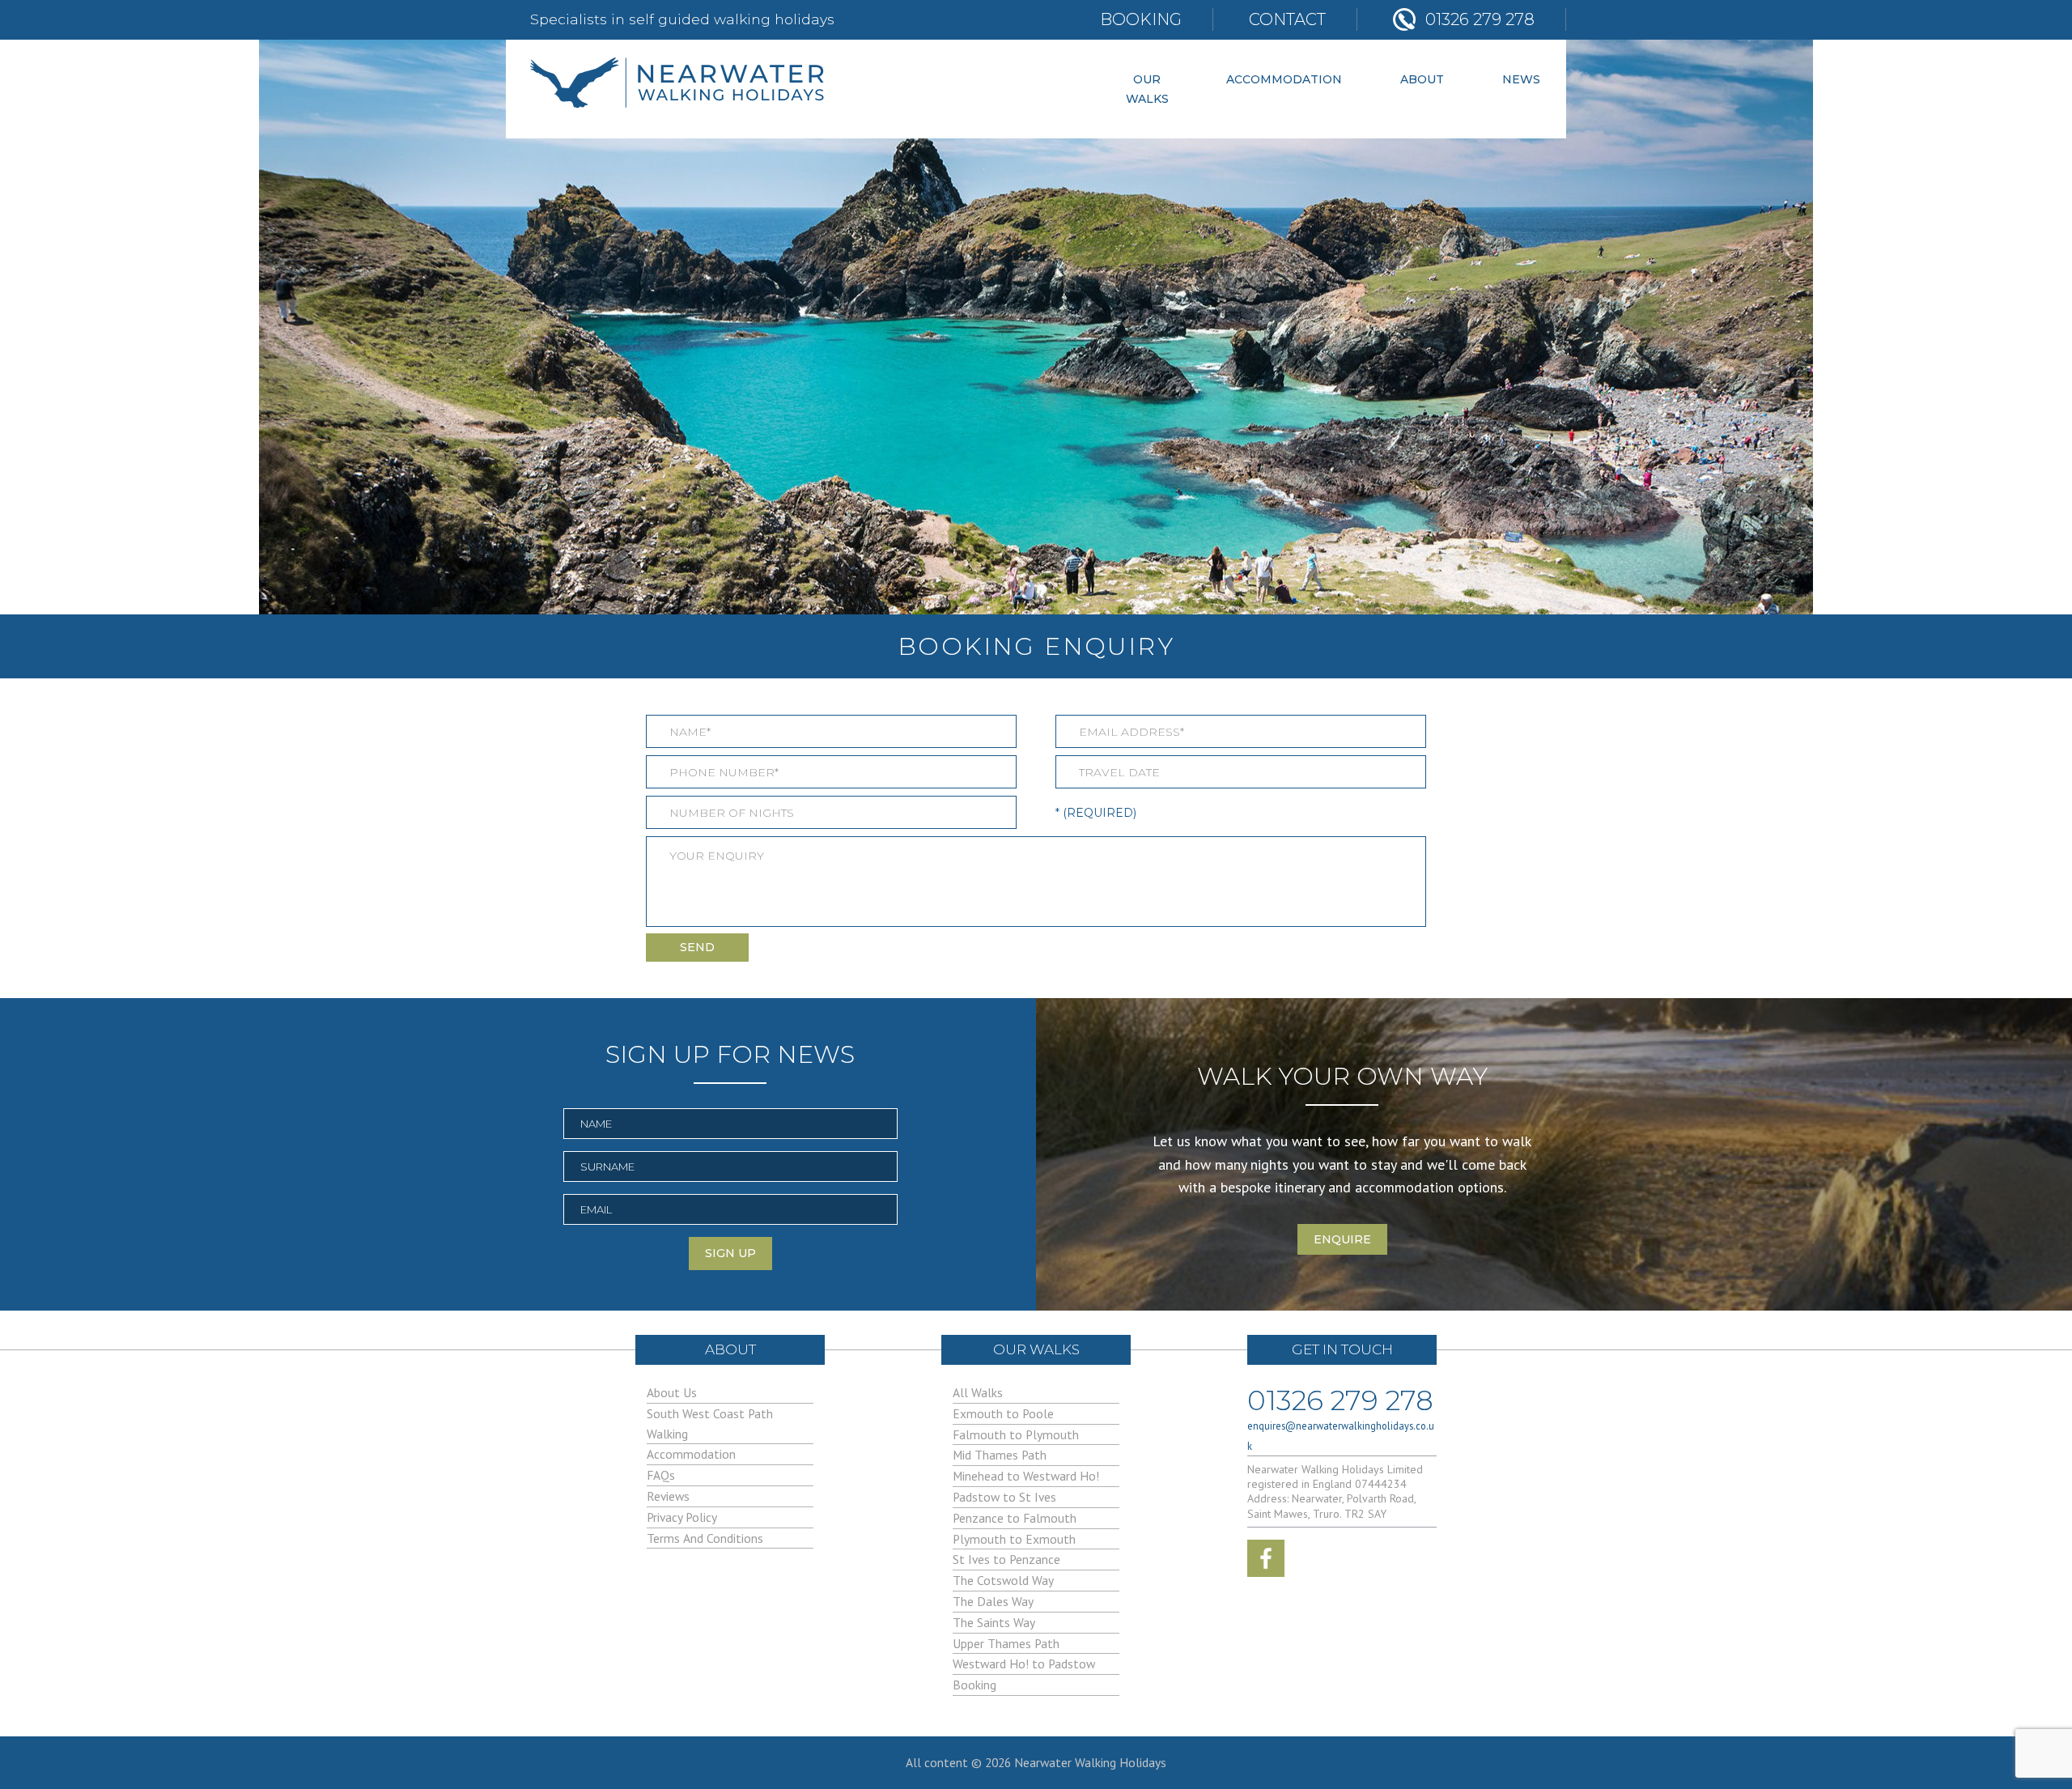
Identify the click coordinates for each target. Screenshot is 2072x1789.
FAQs (661, 1475)
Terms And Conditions (705, 1538)
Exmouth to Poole (1003, 1413)
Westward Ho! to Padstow (1024, 1664)
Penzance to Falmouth (1015, 1518)
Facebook (1266, 1558)
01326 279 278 (1340, 1397)
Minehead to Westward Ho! (1026, 1476)
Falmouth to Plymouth (1016, 1434)
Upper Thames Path (1006, 1643)
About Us (672, 1392)
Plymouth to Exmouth (1014, 1539)
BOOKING (1141, 19)
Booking (974, 1685)
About (1422, 79)
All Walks (978, 1392)
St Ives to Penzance (1006, 1559)
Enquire (1342, 1239)
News (1521, 79)
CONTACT (1287, 19)
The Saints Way (994, 1622)
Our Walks (1147, 89)
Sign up (730, 1253)
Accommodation (1284, 79)
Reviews (668, 1496)
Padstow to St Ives (1004, 1497)
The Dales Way (993, 1601)
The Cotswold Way (1003, 1580)
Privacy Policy (682, 1517)
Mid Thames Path (1000, 1455)
